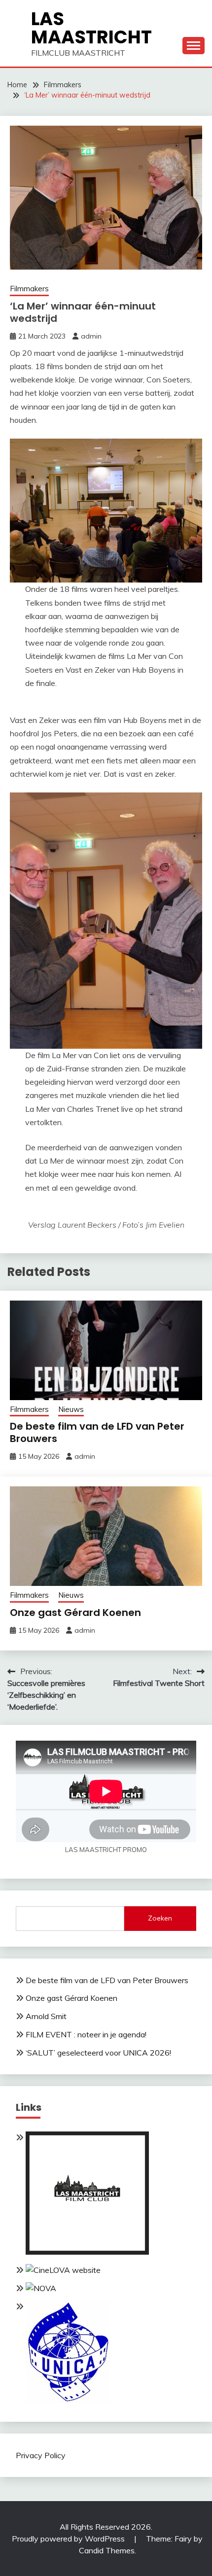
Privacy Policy (41, 2455)
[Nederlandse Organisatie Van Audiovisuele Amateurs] (41, 2288)
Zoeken (160, 1918)
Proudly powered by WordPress (69, 2539)
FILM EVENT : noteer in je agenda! (86, 2034)
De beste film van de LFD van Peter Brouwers (97, 1432)
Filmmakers (29, 289)
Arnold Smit (46, 2016)
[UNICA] (68, 2400)
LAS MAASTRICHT (91, 28)
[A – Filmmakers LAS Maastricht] (87, 2252)
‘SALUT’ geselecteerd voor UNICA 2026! (98, 2053)
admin (91, 336)
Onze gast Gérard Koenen (75, 1613)
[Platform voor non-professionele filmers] (63, 2270)
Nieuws (71, 1409)
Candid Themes (107, 2550)
